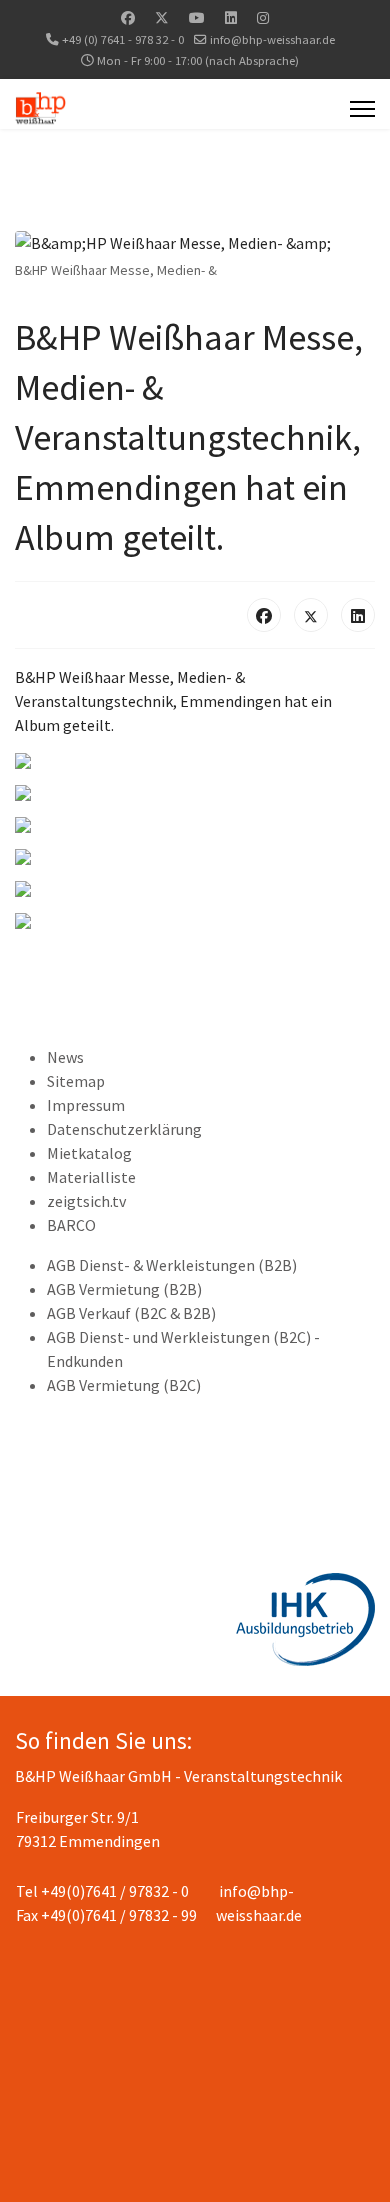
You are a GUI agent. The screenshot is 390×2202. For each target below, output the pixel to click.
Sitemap (76, 1081)
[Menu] (362, 109)
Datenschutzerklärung (124, 1129)
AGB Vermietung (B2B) (124, 1289)
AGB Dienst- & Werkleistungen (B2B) (172, 1265)
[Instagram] (263, 18)
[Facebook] (128, 18)
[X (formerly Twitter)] (311, 615)
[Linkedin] (231, 18)
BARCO (71, 1225)
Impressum (86, 1105)
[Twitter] (162, 18)
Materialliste (91, 1177)
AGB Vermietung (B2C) (124, 1385)
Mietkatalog (89, 1153)
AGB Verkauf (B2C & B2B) (131, 1313)
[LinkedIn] (358, 615)
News (65, 1057)
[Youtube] (197, 18)
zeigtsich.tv (86, 1201)
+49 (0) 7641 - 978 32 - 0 (123, 39)
